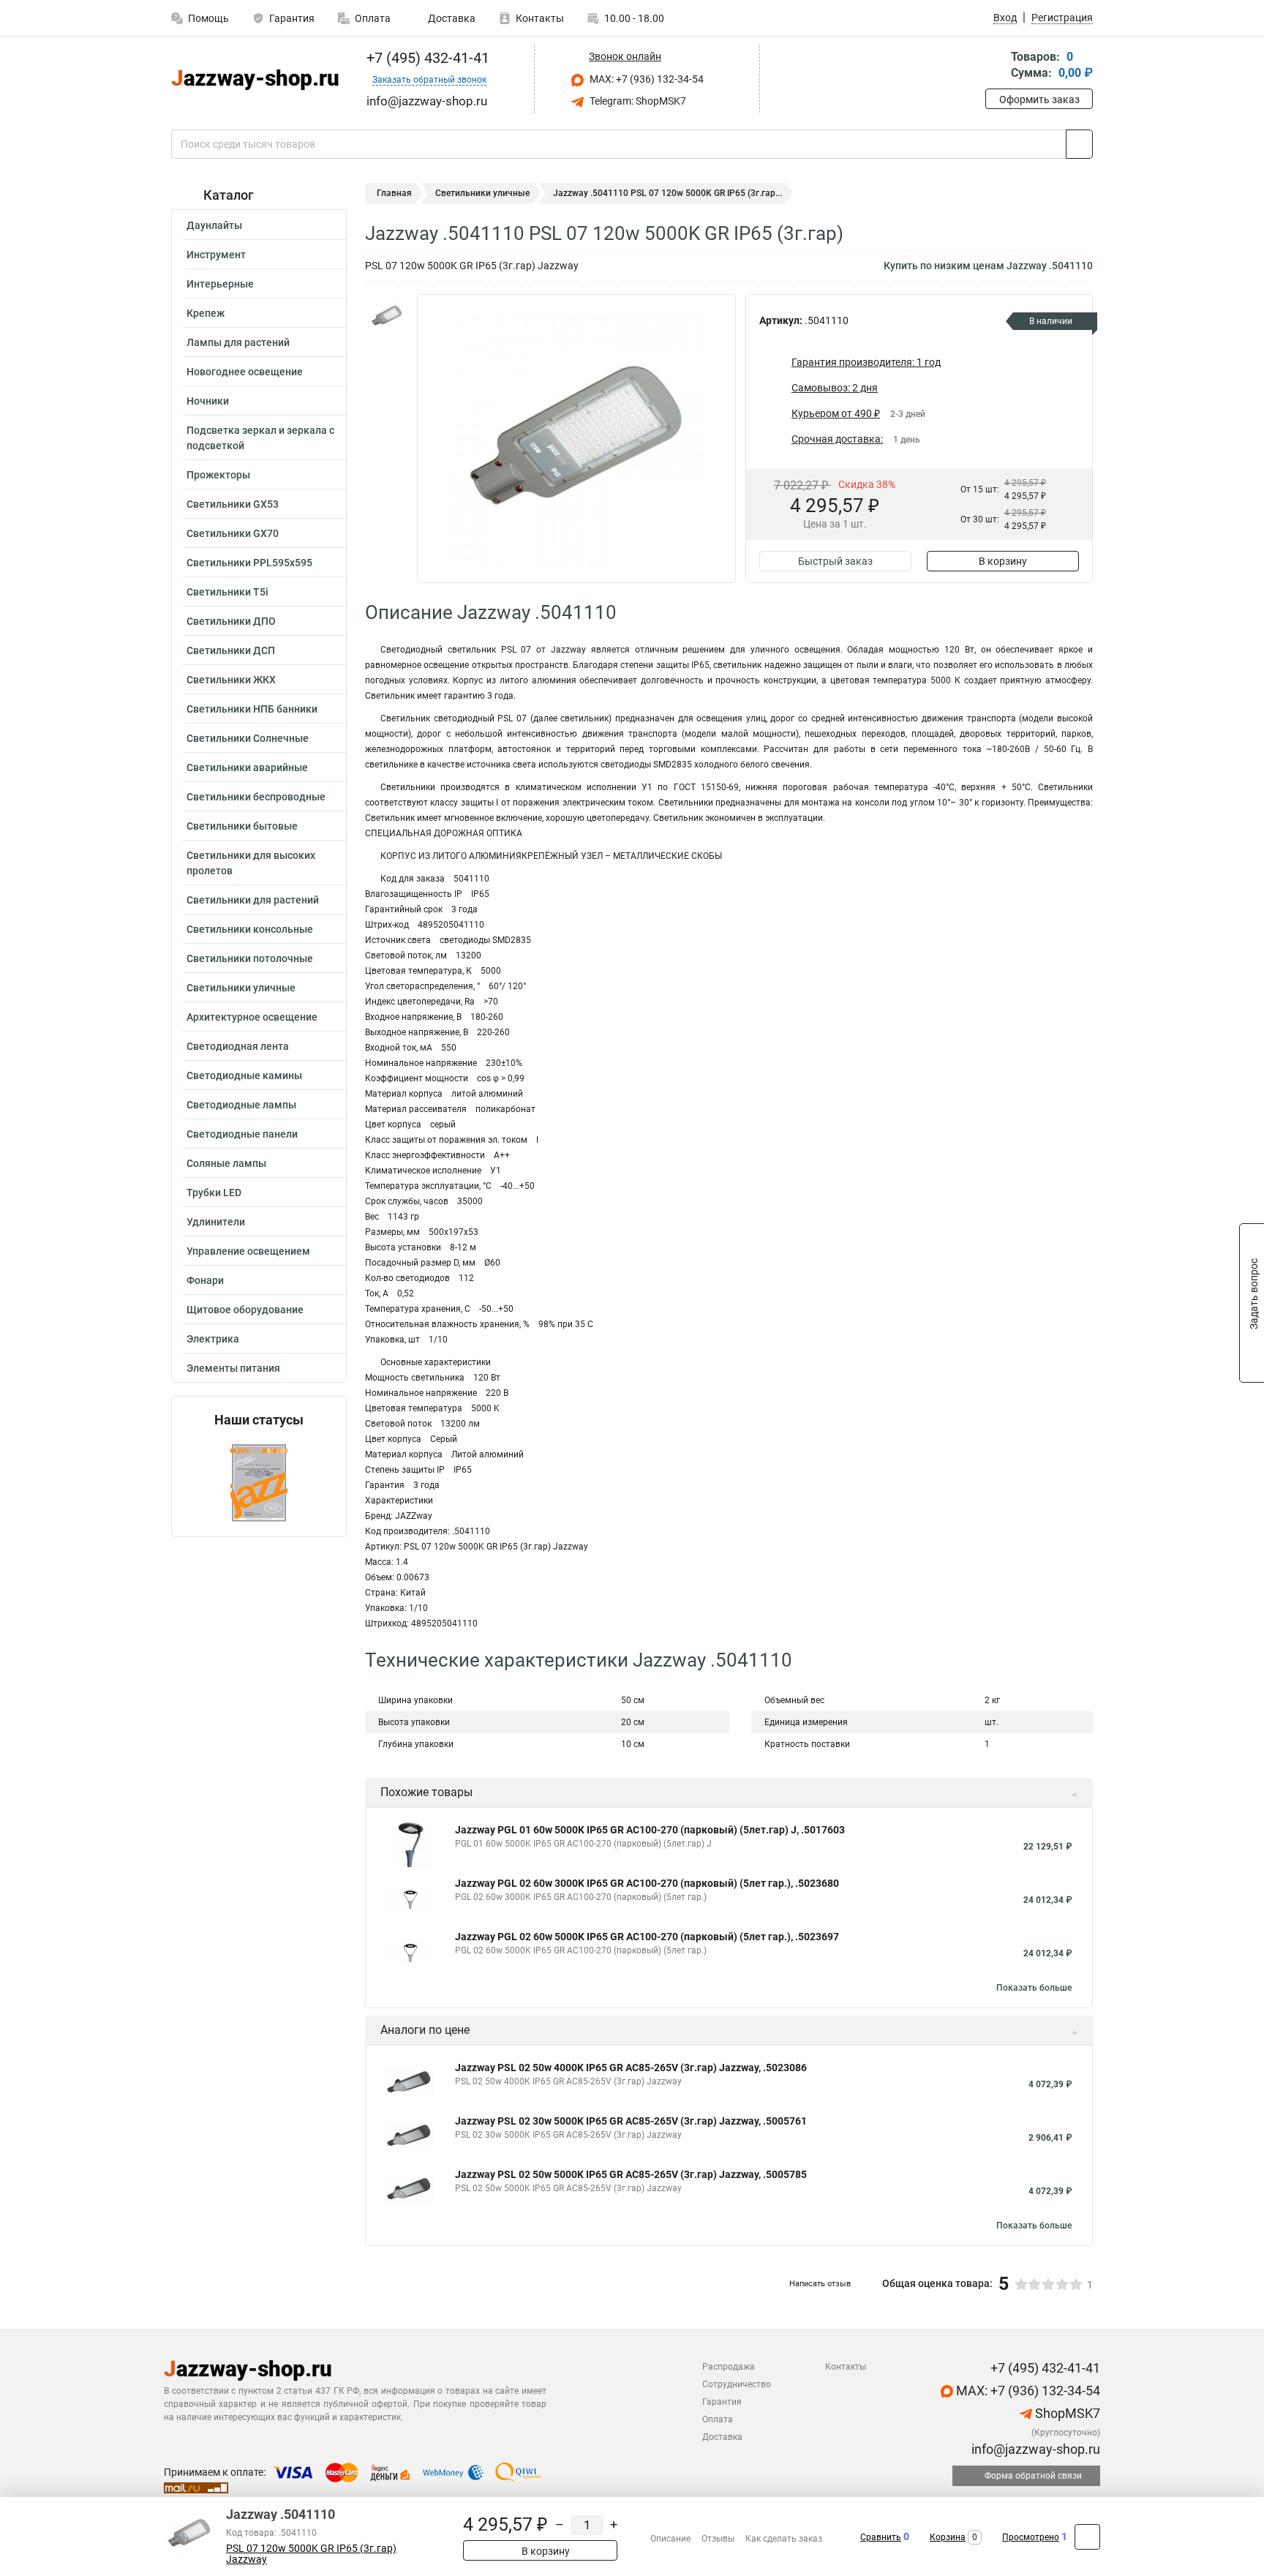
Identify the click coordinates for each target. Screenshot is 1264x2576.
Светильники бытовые (242, 826)
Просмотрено (1031, 2537)
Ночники (208, 401)
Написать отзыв (820, 2284)
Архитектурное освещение (252, 1017)
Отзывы (718, 2539)
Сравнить (881, 2537)
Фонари (205, 1280)
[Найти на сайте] (1079, 144)
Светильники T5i (227, 592)
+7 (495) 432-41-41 (426, 58)
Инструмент (216, 255)
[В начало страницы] (1087, 2537)
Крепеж (206, 313)
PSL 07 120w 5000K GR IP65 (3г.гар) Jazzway (311, 2554)
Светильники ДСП (231, 650)
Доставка (451, 18)
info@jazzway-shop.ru (1034, 2449)
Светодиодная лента (238, 1046)
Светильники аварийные (247, 767)
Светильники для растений (253, 900)
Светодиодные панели (242, 1134)
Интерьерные (220, 284)
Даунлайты (214, 225)
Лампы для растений (238, 342)
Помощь (208, 18)
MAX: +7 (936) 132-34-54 (646, 79)
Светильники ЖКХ (231, 680)
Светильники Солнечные (248, 738)
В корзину (1003, 561)
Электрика (213, 1339)
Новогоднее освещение (245, 372)
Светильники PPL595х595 (249, 563)
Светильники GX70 (233, 533)
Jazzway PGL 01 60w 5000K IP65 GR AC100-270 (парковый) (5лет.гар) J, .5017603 (650, 1830)
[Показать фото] (387, 316)
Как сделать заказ (784, 2539)
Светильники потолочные (250, 958)
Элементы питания (233, 1368)
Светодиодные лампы (241, 1105)
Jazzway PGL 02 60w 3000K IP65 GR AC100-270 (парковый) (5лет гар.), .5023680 (647, 1883)
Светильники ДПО (231, 621)
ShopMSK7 (1066, 2413)
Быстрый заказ (835, 561)
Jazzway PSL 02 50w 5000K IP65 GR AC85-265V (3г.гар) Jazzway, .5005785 (631, 2174)
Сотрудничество (737, 2384)
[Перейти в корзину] (996, 66)
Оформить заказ (1039, 99)
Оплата (373, 18)
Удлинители (216, 1222)
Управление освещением (248, 1251)
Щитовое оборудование (245, 1310)
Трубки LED (214, 1193)
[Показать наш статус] (259, 1482)
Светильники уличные (241, 988)
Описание (670, 2539)
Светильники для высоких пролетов (251, 863)
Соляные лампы (226, 1163)
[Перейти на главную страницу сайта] (253, 80)
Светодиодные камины (244, 1075)
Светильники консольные (250, 929)
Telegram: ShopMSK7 (637, 101)
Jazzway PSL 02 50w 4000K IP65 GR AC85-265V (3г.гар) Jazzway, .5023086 (631, 2068)
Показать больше (1034, 1988)
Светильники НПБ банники (252, 709)
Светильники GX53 (233, 504)
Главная (394, 193)
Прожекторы (218, 475)
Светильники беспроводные (256, 797)
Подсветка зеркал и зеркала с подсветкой (260, 438)
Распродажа (729, 2367)
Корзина (948, 2537)
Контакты (540, 18)
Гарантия (292, 18)
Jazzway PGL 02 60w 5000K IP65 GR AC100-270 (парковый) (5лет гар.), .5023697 (647, 1937)
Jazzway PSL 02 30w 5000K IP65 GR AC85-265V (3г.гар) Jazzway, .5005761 (631, 2121)
